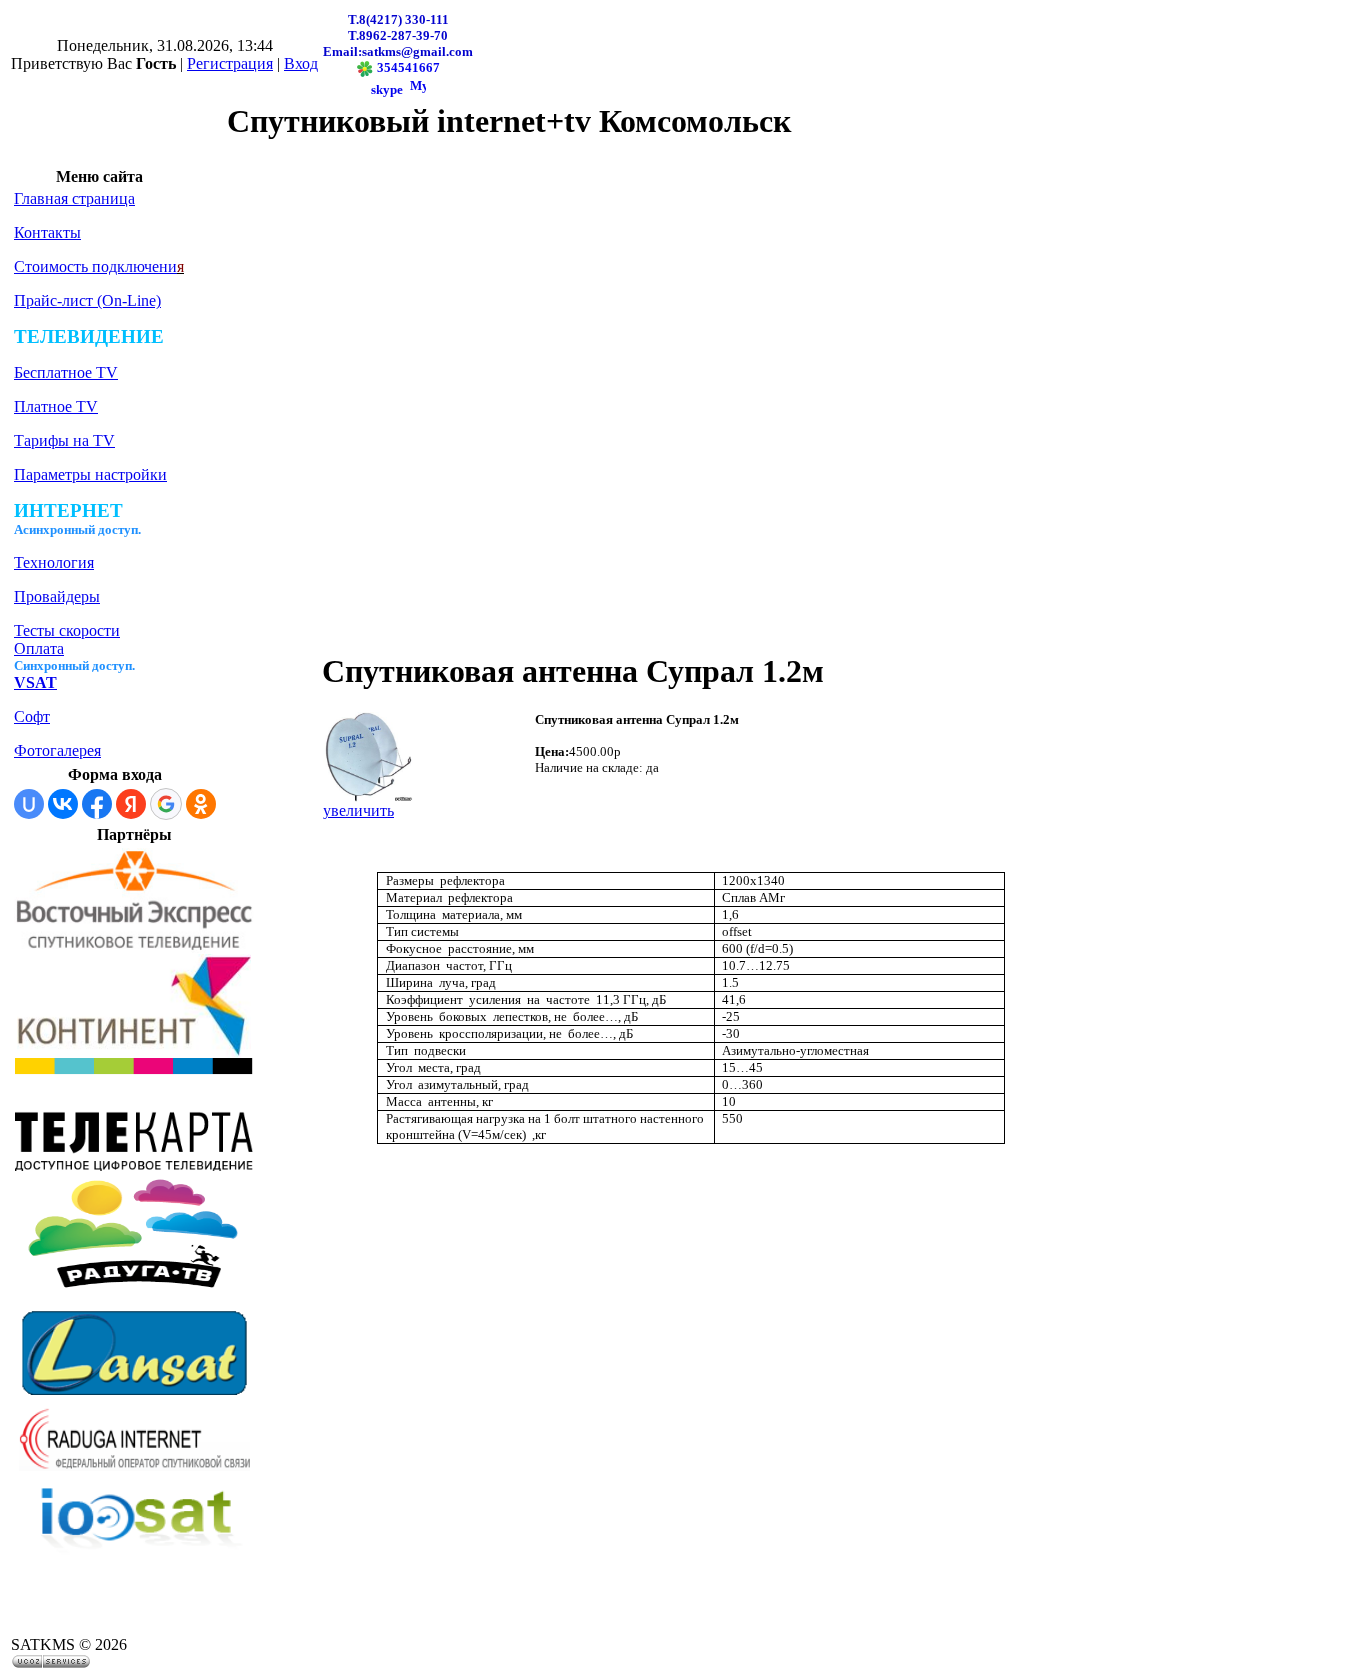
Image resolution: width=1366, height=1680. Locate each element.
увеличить (358, 810)
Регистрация (230, 63)
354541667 (407, 67)
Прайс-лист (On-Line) (87, 300)
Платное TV (56, 406)
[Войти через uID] (29, 804)
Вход (301, 63)
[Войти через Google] (166, 804)
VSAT (35, 682)
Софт (32, 716)
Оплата (39, 648)
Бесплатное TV (66, 372)
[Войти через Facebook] (97, 804)
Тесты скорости (67, 630)
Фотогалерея (57, 750)
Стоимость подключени (95, 266)
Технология (54, 562)
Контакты (47, 232)
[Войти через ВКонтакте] (63, 804)
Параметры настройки (90, 474)
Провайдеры (57, 596)
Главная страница (74, 198)
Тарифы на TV (64, 440)
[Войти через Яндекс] (131, 804)
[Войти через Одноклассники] (201, 804)
